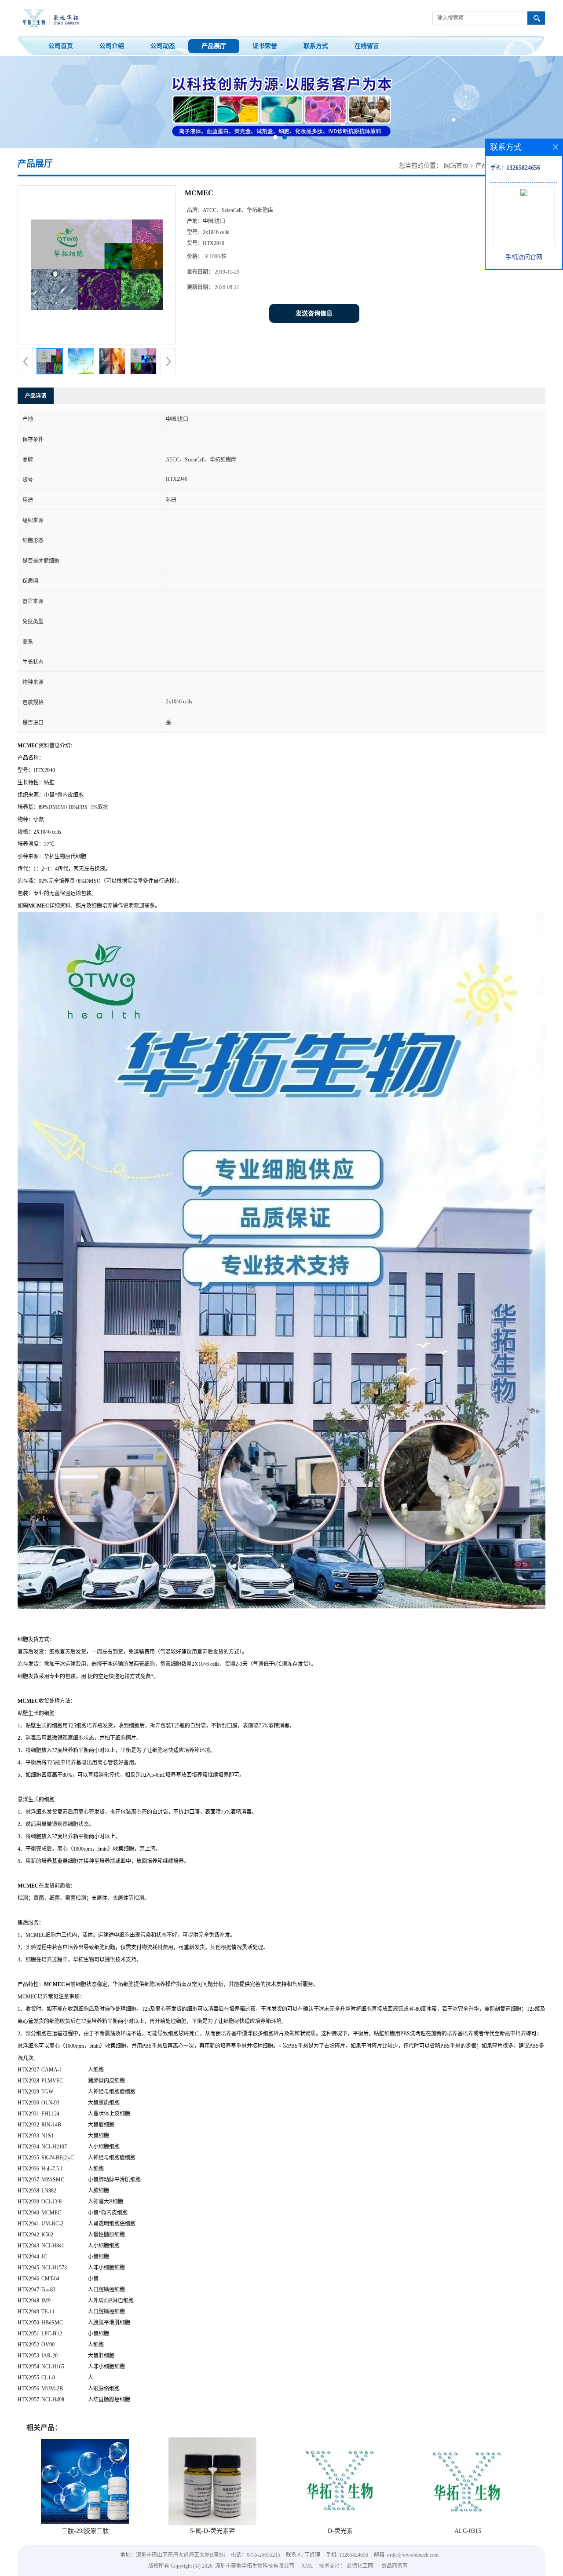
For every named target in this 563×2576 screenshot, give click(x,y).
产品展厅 (214, 46)
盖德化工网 (360, 2566)
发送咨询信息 (314, 313)
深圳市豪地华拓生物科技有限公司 (255, 2566)
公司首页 (61, 46)
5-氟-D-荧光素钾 (212, 2531)
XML (307, 2566)
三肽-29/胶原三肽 (85, 2531)
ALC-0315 (468, 2531)
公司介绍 (112, 46)
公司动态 (163, 46)
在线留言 (367, 46)
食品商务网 (395, 2566)
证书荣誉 (265, 46)
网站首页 (456, 166)
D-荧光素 (340, 2531)
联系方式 (316, 46)
